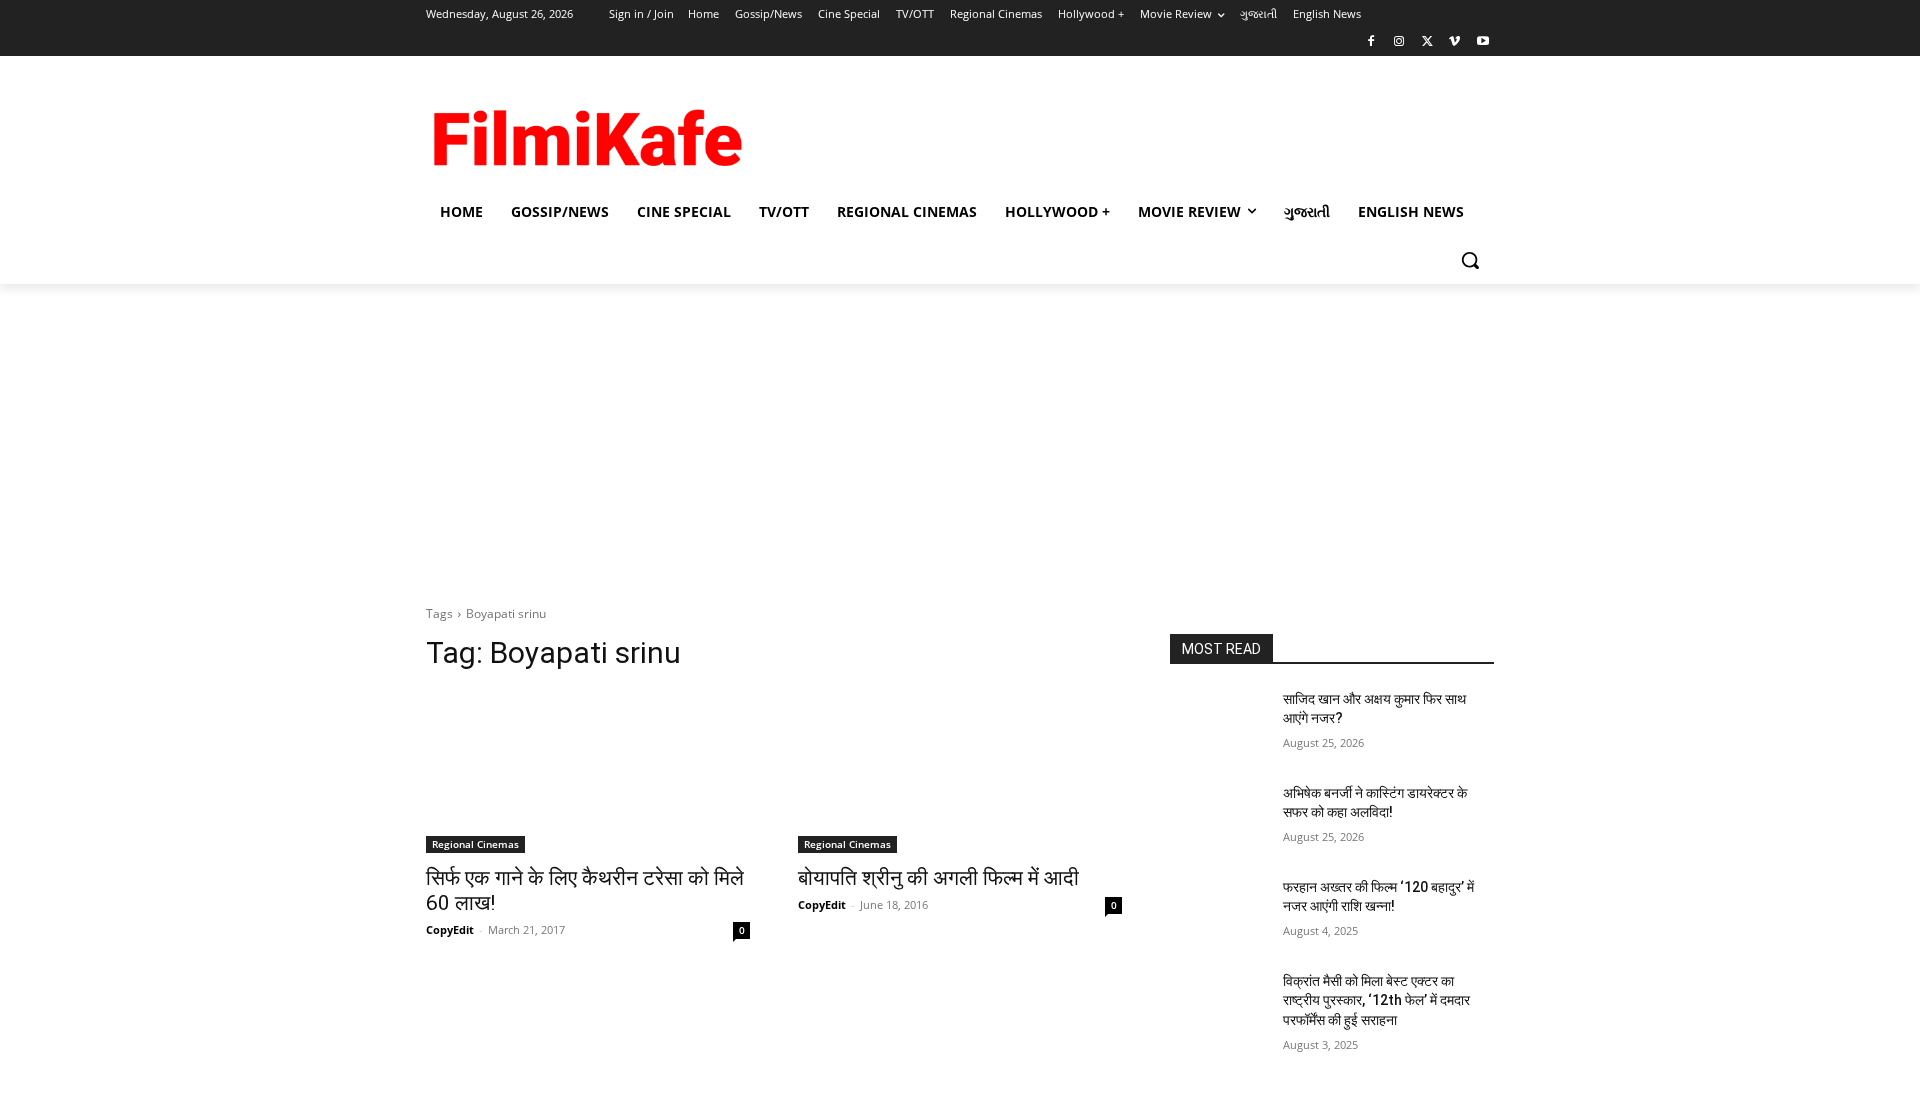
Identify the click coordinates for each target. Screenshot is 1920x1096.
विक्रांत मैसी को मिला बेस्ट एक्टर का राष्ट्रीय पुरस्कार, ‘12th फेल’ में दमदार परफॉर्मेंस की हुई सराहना (1376, 1000)
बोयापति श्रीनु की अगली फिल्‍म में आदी (938, 878)
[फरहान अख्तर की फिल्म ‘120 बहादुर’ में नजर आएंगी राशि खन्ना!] (1218, 912)
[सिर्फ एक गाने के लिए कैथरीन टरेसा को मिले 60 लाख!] (588, 772)
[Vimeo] (1454, 42)
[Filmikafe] (586, 131)
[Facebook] (1371, 42)
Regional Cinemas (475, 844)
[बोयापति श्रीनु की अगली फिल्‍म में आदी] (960, 772)
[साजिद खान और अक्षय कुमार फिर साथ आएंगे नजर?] (1218, 724)
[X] (1427, 42)
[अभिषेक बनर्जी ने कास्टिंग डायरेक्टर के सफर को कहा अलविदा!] (1218, 818)
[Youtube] (1482, 42)
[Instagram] (1399, 42)
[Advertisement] (1110, 129)
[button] (1470, 260)
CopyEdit (450, 929)
